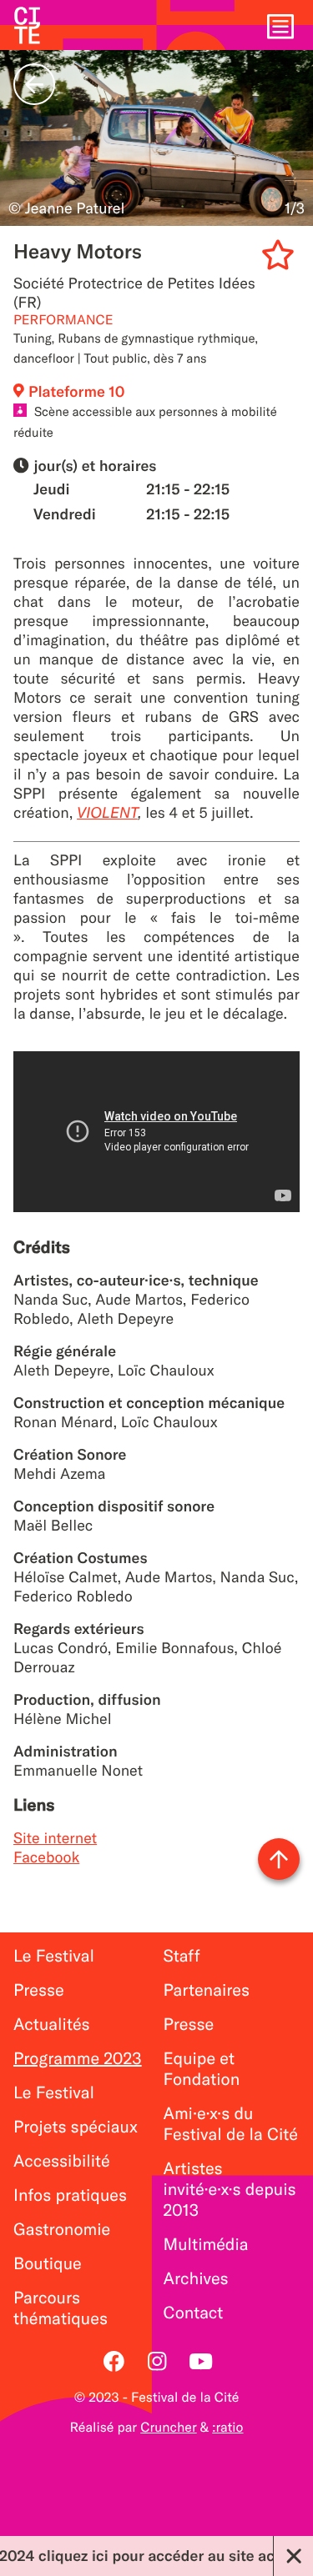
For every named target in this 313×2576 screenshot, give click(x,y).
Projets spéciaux (76, 2127)
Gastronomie (62, 2230)
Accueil (27, 25)
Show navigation (281, 25)
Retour (34, 84)
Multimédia (206, 2245)
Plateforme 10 (77, 391)
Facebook (46, 1857)
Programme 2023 (78, 2059)
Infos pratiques (70, 2195)
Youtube (200, 2361)
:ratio (227, 2428)
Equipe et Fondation (202, 2069)
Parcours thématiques (61, 2308)
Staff (182, 1956)
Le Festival (54, 1956)
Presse (39, 1990)
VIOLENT (107, 812)
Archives (196, 2279)
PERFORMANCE (63, 320)
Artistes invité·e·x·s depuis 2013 (230, 2190)
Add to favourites (281, 258)
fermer (293, 2556)
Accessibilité (62, 2161)
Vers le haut (279, 1859)
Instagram (157, 2361)
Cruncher (168, 2428)
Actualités (52, 2025)
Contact (194, 2313)
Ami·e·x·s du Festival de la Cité (231, 2124)
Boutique (48, 2264)
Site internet (55, 1838)
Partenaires (207, 1990)
